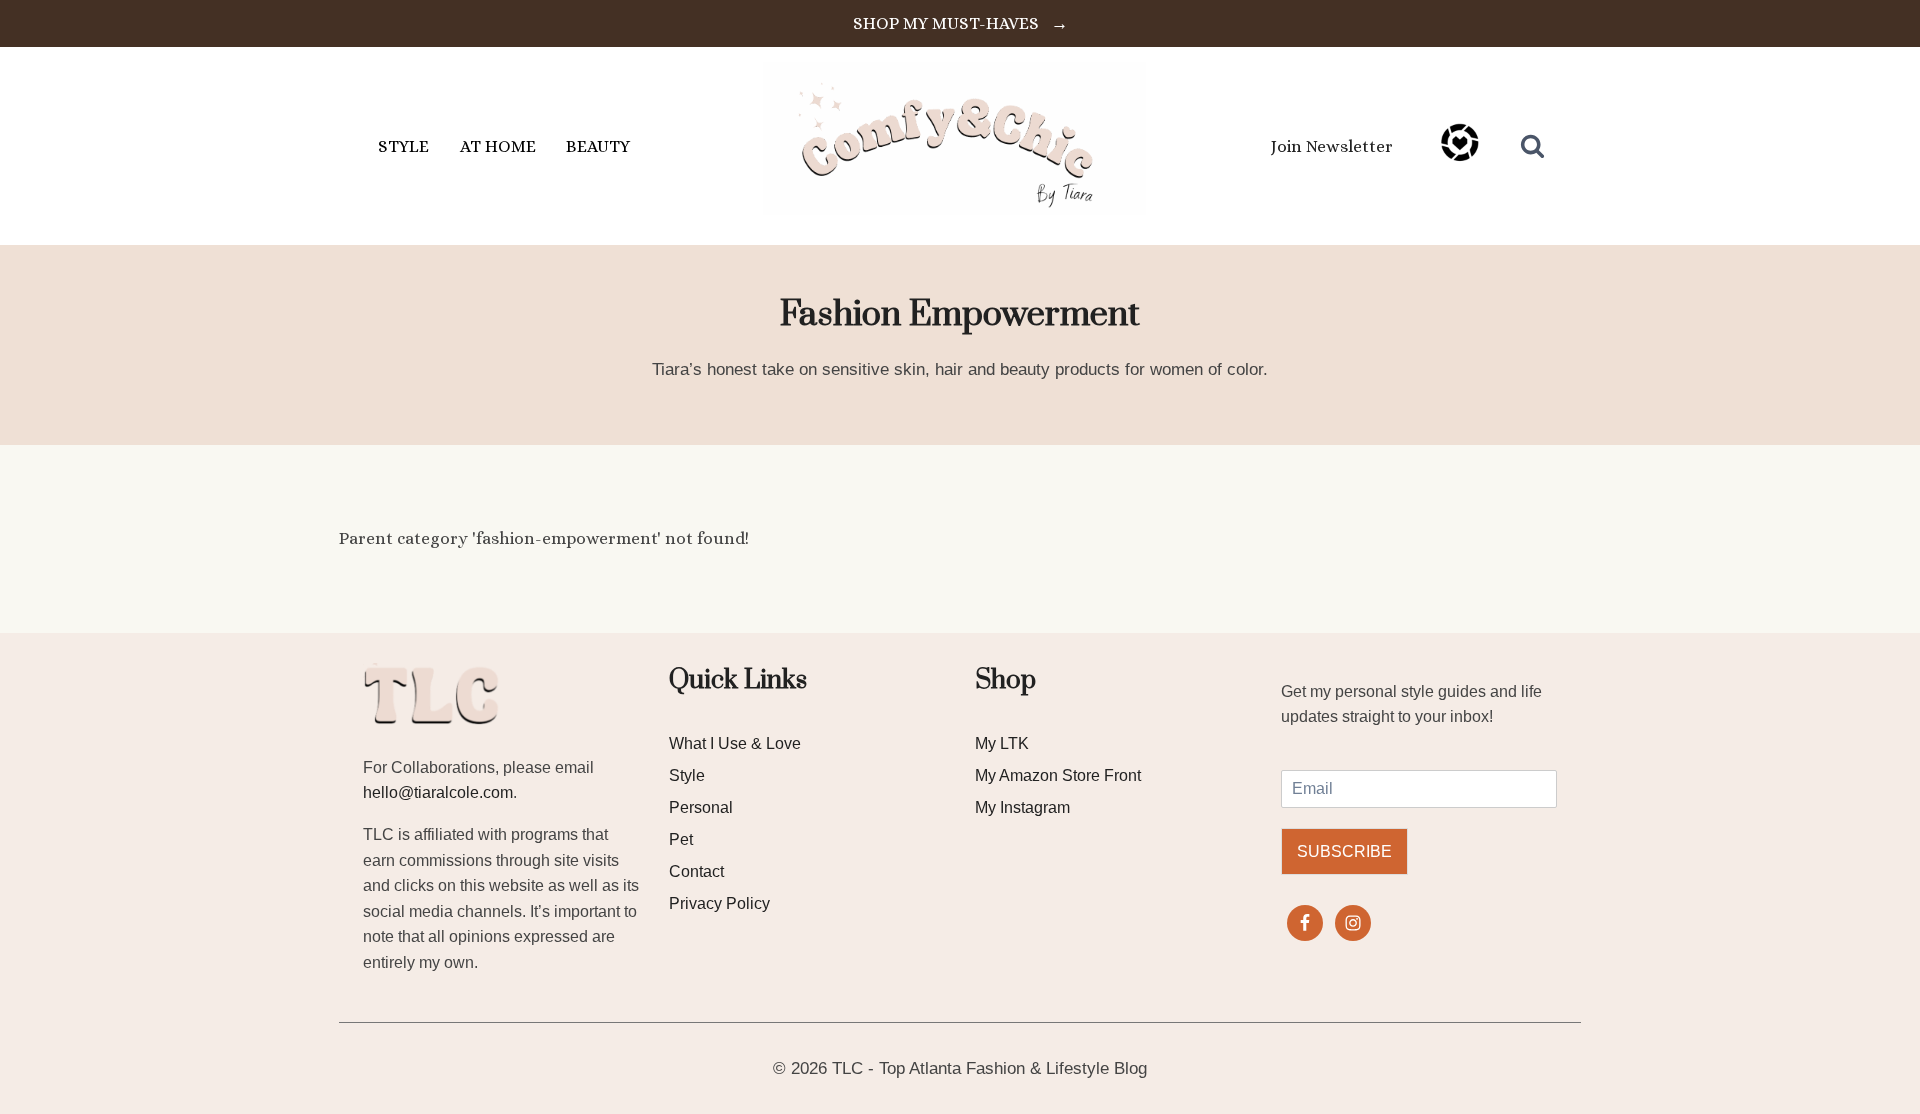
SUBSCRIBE (1344, 851)
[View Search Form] (1532, 146)
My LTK (1002, 743)
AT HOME (498, 146)
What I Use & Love (735, 743)
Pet (681, 839)
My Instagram (1022, 807)
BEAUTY (598, 146)
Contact (696, 871)
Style (687, 775)
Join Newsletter (1332, 146)
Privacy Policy (719, 903)
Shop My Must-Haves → (960, 23)
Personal (701, 807)
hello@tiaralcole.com (438, 792)
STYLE (403, 146)
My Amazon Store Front (1058, 775)
